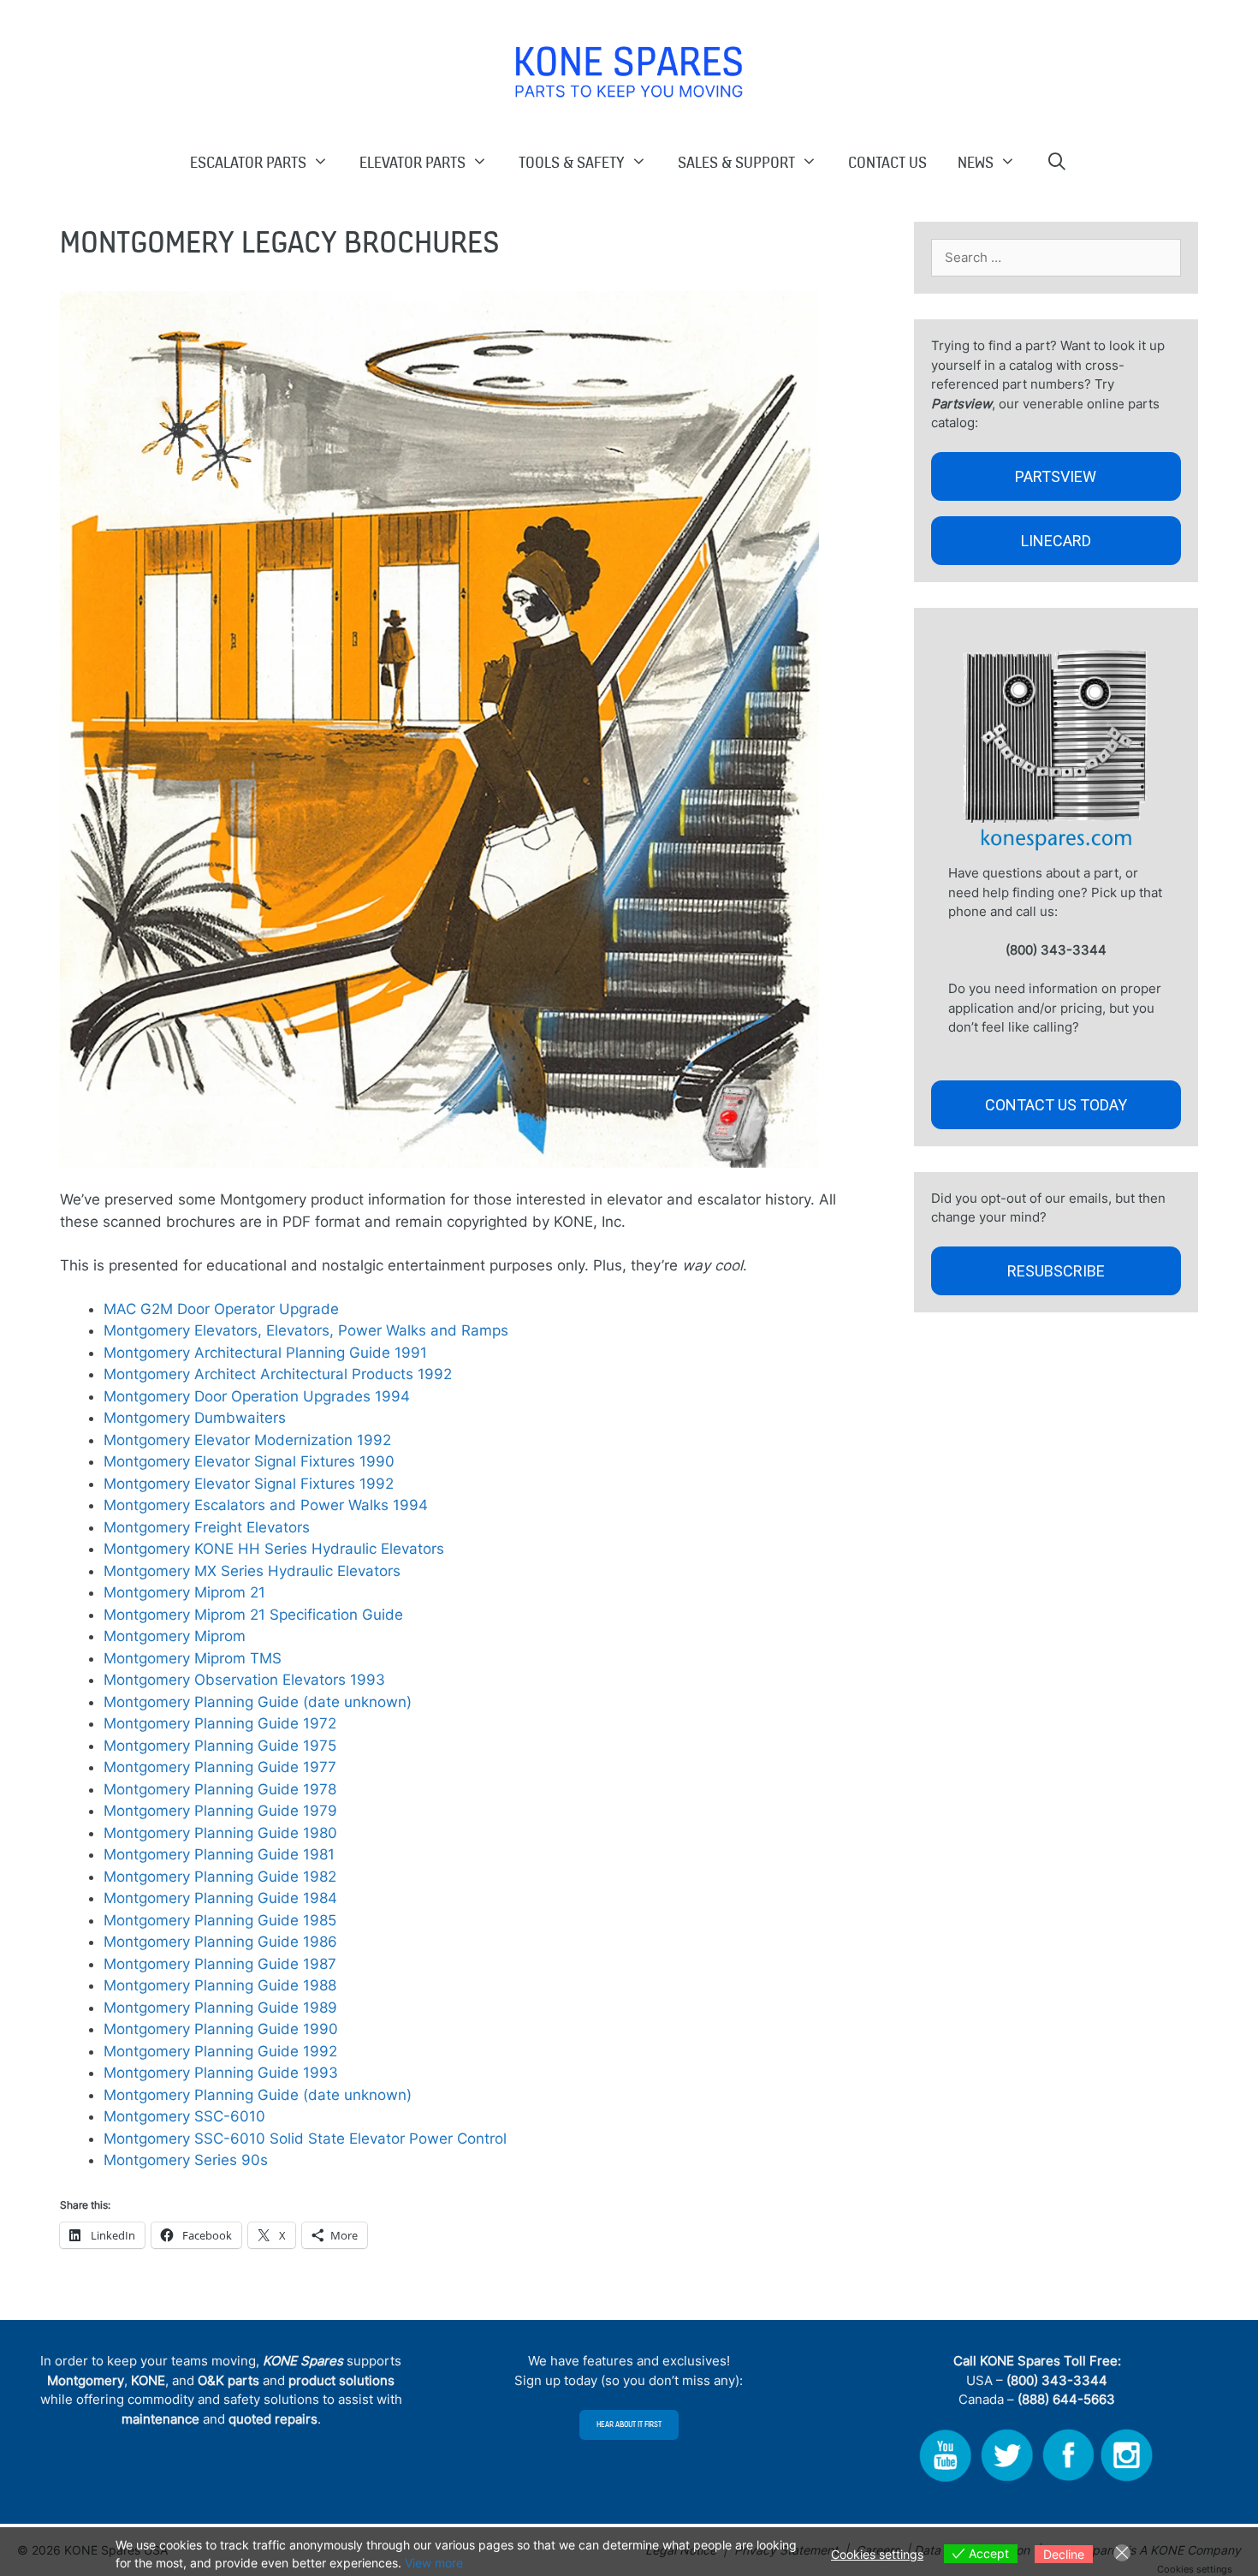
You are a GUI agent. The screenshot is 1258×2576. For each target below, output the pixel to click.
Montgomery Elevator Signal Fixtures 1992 (249, 1484)
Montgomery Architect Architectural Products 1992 (278, 1374)
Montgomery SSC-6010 (184, 2116)
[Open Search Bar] (1058, 162)
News (976, 162)
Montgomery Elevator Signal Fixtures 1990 (249, 1461)
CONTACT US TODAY (1056, 1105)
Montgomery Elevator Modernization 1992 (247, 1440)
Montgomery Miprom (175, 1636)
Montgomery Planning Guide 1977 (220, 1767)
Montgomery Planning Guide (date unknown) (258, 1702)
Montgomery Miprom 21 (184, 1592)
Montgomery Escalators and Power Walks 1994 (266, 1505)
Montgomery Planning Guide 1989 (220, 2008)
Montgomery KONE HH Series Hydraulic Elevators (274, 1549)
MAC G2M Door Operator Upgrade (221, 1309)
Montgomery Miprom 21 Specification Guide (253, 1615)
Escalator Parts (248, 162)
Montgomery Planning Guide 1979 (220, 1811)
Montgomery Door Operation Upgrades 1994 (257, 1396)
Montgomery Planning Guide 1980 (220, 1833)
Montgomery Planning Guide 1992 (220, 2051)
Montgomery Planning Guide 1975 (220, 1746)
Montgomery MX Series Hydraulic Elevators (252, 1571)
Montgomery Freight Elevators (207, 1527)
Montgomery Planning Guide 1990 (221, 2029)
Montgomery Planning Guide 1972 (220, 1723)
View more (434, 2563)
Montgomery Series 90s (186, 2160)
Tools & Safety (572, 162)
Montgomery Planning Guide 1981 (219, 1854)
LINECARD (1056, 541)
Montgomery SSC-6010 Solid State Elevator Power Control (305, 2139)
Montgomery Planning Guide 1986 (220, 1942)
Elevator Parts (412, 162)
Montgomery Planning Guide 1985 (220, 1920)
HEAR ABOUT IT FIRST (629, 2424)
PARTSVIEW (1056, 476)
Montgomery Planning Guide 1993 (221, 2073)
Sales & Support (736, 162)
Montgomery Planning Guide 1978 (220, 1789)
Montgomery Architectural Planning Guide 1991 (265, 1353)
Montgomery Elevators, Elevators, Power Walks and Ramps (306, 1330)
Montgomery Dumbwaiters (195, 1418)
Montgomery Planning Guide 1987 (220, 1964)
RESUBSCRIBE (1056, 1271)
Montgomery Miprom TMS (193, 1658)
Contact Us (887, 162)
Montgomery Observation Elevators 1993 (244, 1680)
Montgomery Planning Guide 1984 (220, 1898)
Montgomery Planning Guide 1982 (220, 1877)
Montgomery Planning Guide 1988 (220, 1985)
